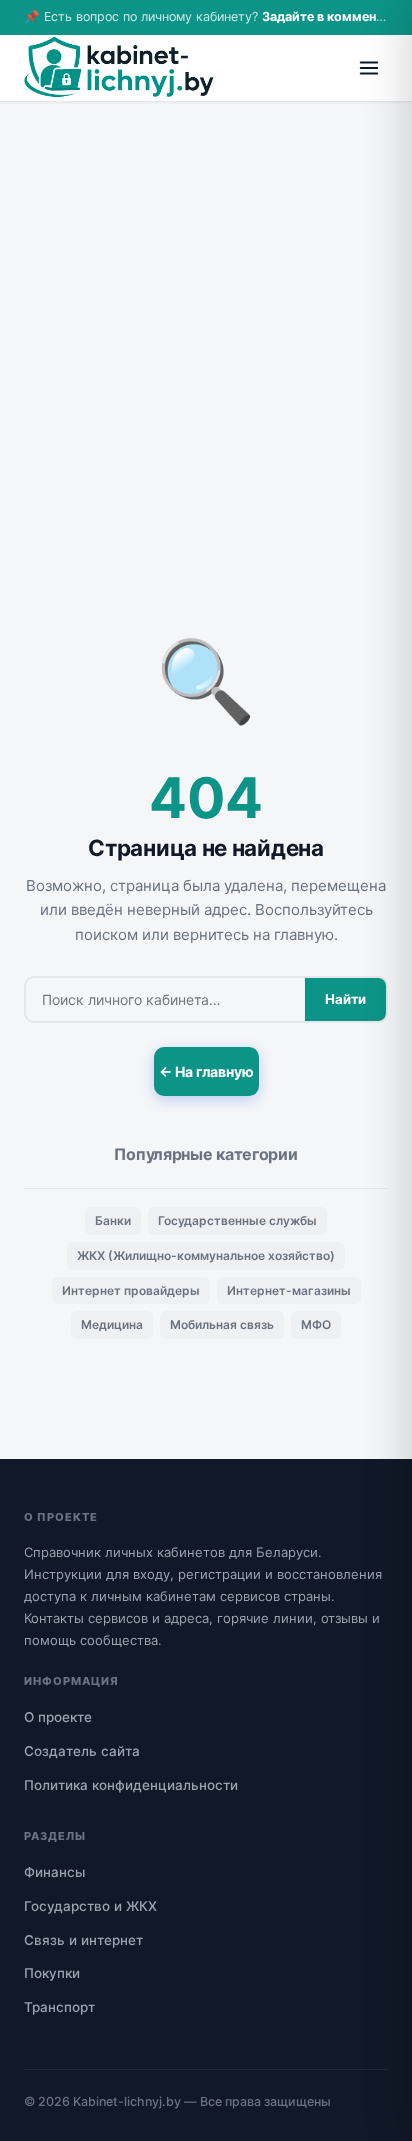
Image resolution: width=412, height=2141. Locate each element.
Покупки (52, 1973)
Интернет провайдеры (131, 1290)
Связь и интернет (83, 1940)
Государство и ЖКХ (90, 1906)
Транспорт (59, 2007)
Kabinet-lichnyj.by (127, 2101)
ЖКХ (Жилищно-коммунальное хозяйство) (206, 1255)
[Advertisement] (206, 318)
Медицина (112, 1324)
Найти (345, 999)
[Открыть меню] (369, 68)
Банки (113, 1220)
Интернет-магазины (289, 1290)
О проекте (58, 1717)
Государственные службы (237, 1220)
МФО (316, 1324)
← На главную (206, 1071)
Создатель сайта (82, 1751)
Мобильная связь (222, 1324)
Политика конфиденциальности (131, 1785)
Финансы (54, 1872)
